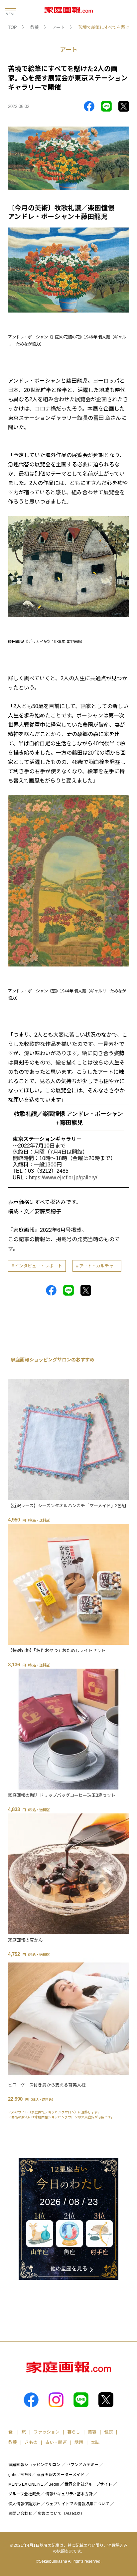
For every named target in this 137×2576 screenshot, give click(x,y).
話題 (79, 2442)
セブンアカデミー (82, 2465)
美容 (92, 2432)
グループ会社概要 (24, 2494)
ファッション (47, 2432)
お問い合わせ (20, 2514)
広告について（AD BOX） (61, 2514)
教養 (35, 27)
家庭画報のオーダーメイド (61, 2475)
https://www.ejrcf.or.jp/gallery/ (63, 1178)
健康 (108, 2432)
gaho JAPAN (20, 2475)
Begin (54, 2484)
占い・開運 (56, 2442)
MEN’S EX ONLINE (26, 2484)
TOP (12, 27)
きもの (31, 2442)
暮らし (74, 2432)
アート (59, 27)
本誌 (95, 2442)
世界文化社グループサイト (88, 2484)
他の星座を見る (69, 2269)
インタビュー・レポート (38, 1266)
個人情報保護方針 (24, 2504)
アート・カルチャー (98, 1266)
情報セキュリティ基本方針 (69, 2494)
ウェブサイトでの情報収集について (77, 2504)
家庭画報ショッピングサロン (34, 2465)
